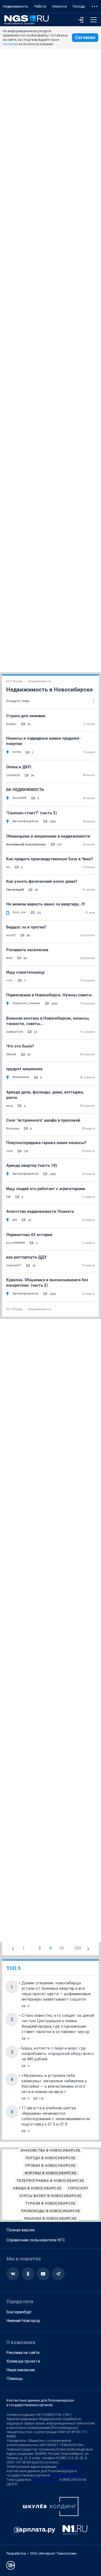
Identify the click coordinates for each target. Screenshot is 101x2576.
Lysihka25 (13, 775)
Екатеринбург (19, 2312)
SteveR (11, 1054)
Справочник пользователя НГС (36, 2240)
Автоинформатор (25, 821)
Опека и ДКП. (19, 767)
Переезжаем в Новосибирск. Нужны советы (49, 995)
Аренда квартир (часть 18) (32, 1165)
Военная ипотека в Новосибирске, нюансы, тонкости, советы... (48, 1021)
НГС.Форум (14, 681)
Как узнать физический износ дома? (42, 881)
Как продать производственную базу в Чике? (50, 859)
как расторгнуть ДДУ (26, 1257)
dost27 (11, 935)
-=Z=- (10, 981)
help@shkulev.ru (45, 2480)
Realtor (11, 724)
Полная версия (20, 2230)
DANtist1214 (15, 1032)
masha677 (14, 1265)
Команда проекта (23, 2361)
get (15, 1220)
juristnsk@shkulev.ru (68, 2475)
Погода (79, 6)
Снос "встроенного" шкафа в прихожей (43, 1120)
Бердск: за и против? (26, 927)
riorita (17, 752)
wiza (9, 1106)
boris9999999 (15, 1243)
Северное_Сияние (26, 1003)
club (9, 1151)
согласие (10, 44)
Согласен (85, 37)
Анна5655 (19, 798)
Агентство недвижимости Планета (40, 1211)
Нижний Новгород (23, 2321)
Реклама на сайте (23, 2353)
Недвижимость (16, 6)
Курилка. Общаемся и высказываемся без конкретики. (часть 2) (47, 1283)
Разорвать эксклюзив (27, 950)
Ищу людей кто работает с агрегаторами (46, 1189)
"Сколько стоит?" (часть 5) (32, 813)
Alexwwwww (21, 1077)
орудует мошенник (24, 1069)
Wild (9, 958)
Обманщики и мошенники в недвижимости (48, 836)
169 (77, 1948)
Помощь (15, 2379)
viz (8, 867)
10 (61, 1948)
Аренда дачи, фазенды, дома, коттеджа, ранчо (45, 1095)
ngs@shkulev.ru (70, 2467)
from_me (19, 912)
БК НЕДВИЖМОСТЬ (25, 790)
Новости (60, 6)
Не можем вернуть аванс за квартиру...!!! (46, 904)
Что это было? (20, 1046)
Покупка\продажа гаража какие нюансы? (46, 1143)
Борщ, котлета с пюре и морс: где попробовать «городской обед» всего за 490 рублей (58, 2054)
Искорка (13, 1129)
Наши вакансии (21, 2370)
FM (8, 1197)
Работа (40, 6)
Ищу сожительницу (25, 972)
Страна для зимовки (26, 716)
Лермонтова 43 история (29, 1235)
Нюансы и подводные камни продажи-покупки (43, 741)
